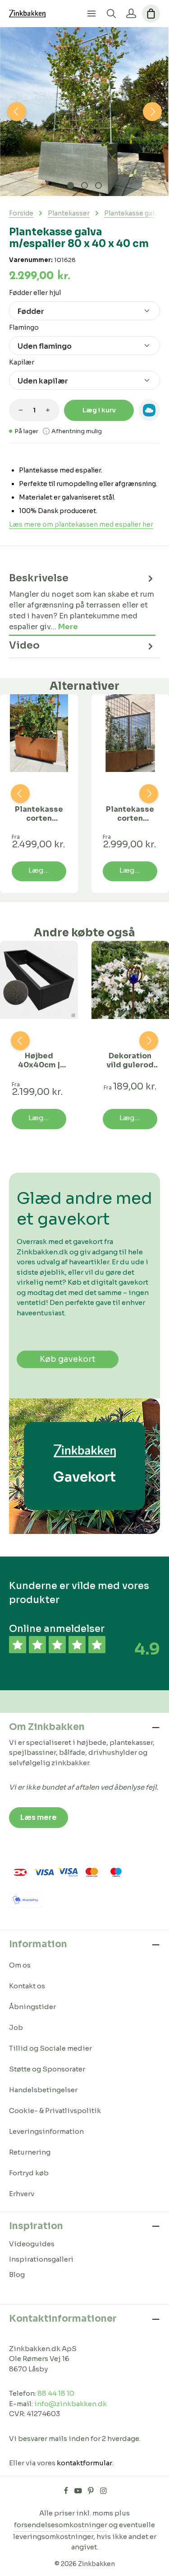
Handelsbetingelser (43, 2090)
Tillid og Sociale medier (50, 2048)
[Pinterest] (91, 2492)
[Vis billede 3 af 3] (98, 185)
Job (16, 2027)
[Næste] (152, 112)
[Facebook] (67, 2492)
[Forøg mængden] (48, 410)
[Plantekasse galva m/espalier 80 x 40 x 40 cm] (84, 112)
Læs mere (39, 1817)
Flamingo (24, 327)
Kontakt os (27, 1986)
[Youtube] (79, 2492)
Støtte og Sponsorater (47, 2069)
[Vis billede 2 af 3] (84, 185)
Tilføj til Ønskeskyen (149, 410)
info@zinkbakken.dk (71, 2404)
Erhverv (22, 2194)
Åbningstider (32, 2007)
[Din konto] (131, 14)
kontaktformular (84, 2463)
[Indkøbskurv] (151, 14)
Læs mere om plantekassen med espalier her (81, 524)
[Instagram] (103, 2492)
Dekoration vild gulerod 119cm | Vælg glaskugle (130, 1061)
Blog (17, 2274)
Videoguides (32, 2244)
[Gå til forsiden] (27, 14)
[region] (84, 112)
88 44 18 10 (56, 2393)
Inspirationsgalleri (41, 2259)
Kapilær (22, 362)
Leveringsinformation (46, 2131)
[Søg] (111, 14)
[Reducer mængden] (21, 410)
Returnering (30, 2152)
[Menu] (91, 14)
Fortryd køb (29, 2173)
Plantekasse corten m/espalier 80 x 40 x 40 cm (39, 814)
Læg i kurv (99, 410)
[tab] (82, 602)
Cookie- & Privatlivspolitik (55, 2111)
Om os (20, 1965)
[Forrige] (17, 112)
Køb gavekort (68, 1359)
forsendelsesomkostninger (61, 2525)
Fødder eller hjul (35, 292)
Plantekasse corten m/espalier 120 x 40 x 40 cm (130, 814)
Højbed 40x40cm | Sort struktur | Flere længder (39, 1061)
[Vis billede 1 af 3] (71, 185)
